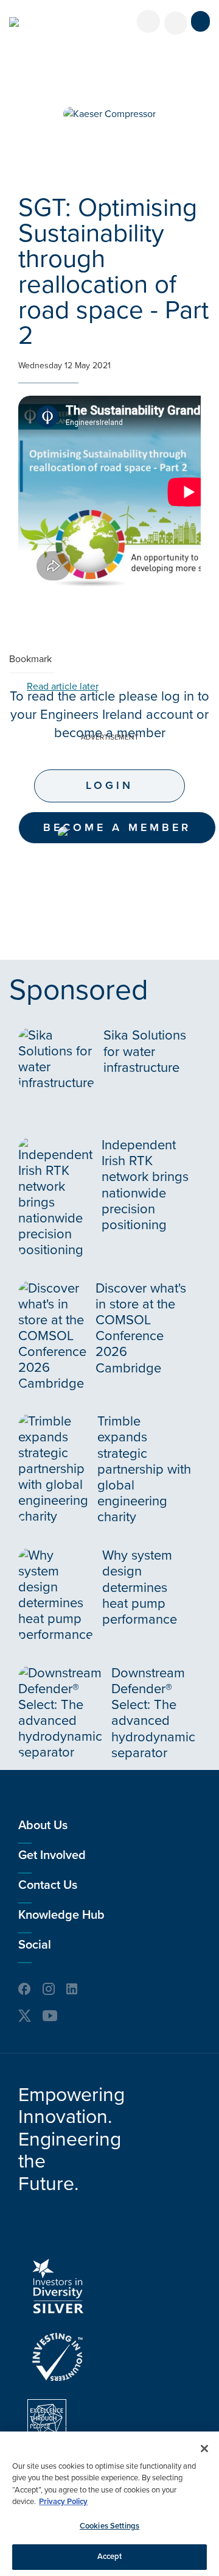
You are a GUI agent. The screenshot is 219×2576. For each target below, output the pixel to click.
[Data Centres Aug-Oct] (109, 833)
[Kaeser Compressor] (109, 114)
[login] (148, 21)
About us (43, 1825)
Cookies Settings (109, 2526)
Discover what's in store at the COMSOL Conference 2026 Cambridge (141, 1328)
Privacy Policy (63, 2502)
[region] (109, 2504)
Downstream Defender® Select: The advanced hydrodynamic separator (153, 1713)
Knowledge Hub (61, 1915)
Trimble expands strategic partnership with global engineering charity (144, 1469)
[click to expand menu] (200, 21)
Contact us (48, 1885)
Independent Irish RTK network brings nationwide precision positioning (145, 1185)
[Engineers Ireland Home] (14, 22)
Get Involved (52, 1855)
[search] (176, 23)
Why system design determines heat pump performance (140, 1587)
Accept (110, 2556)
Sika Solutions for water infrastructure (145, 1051)
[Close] (204, 2449)
